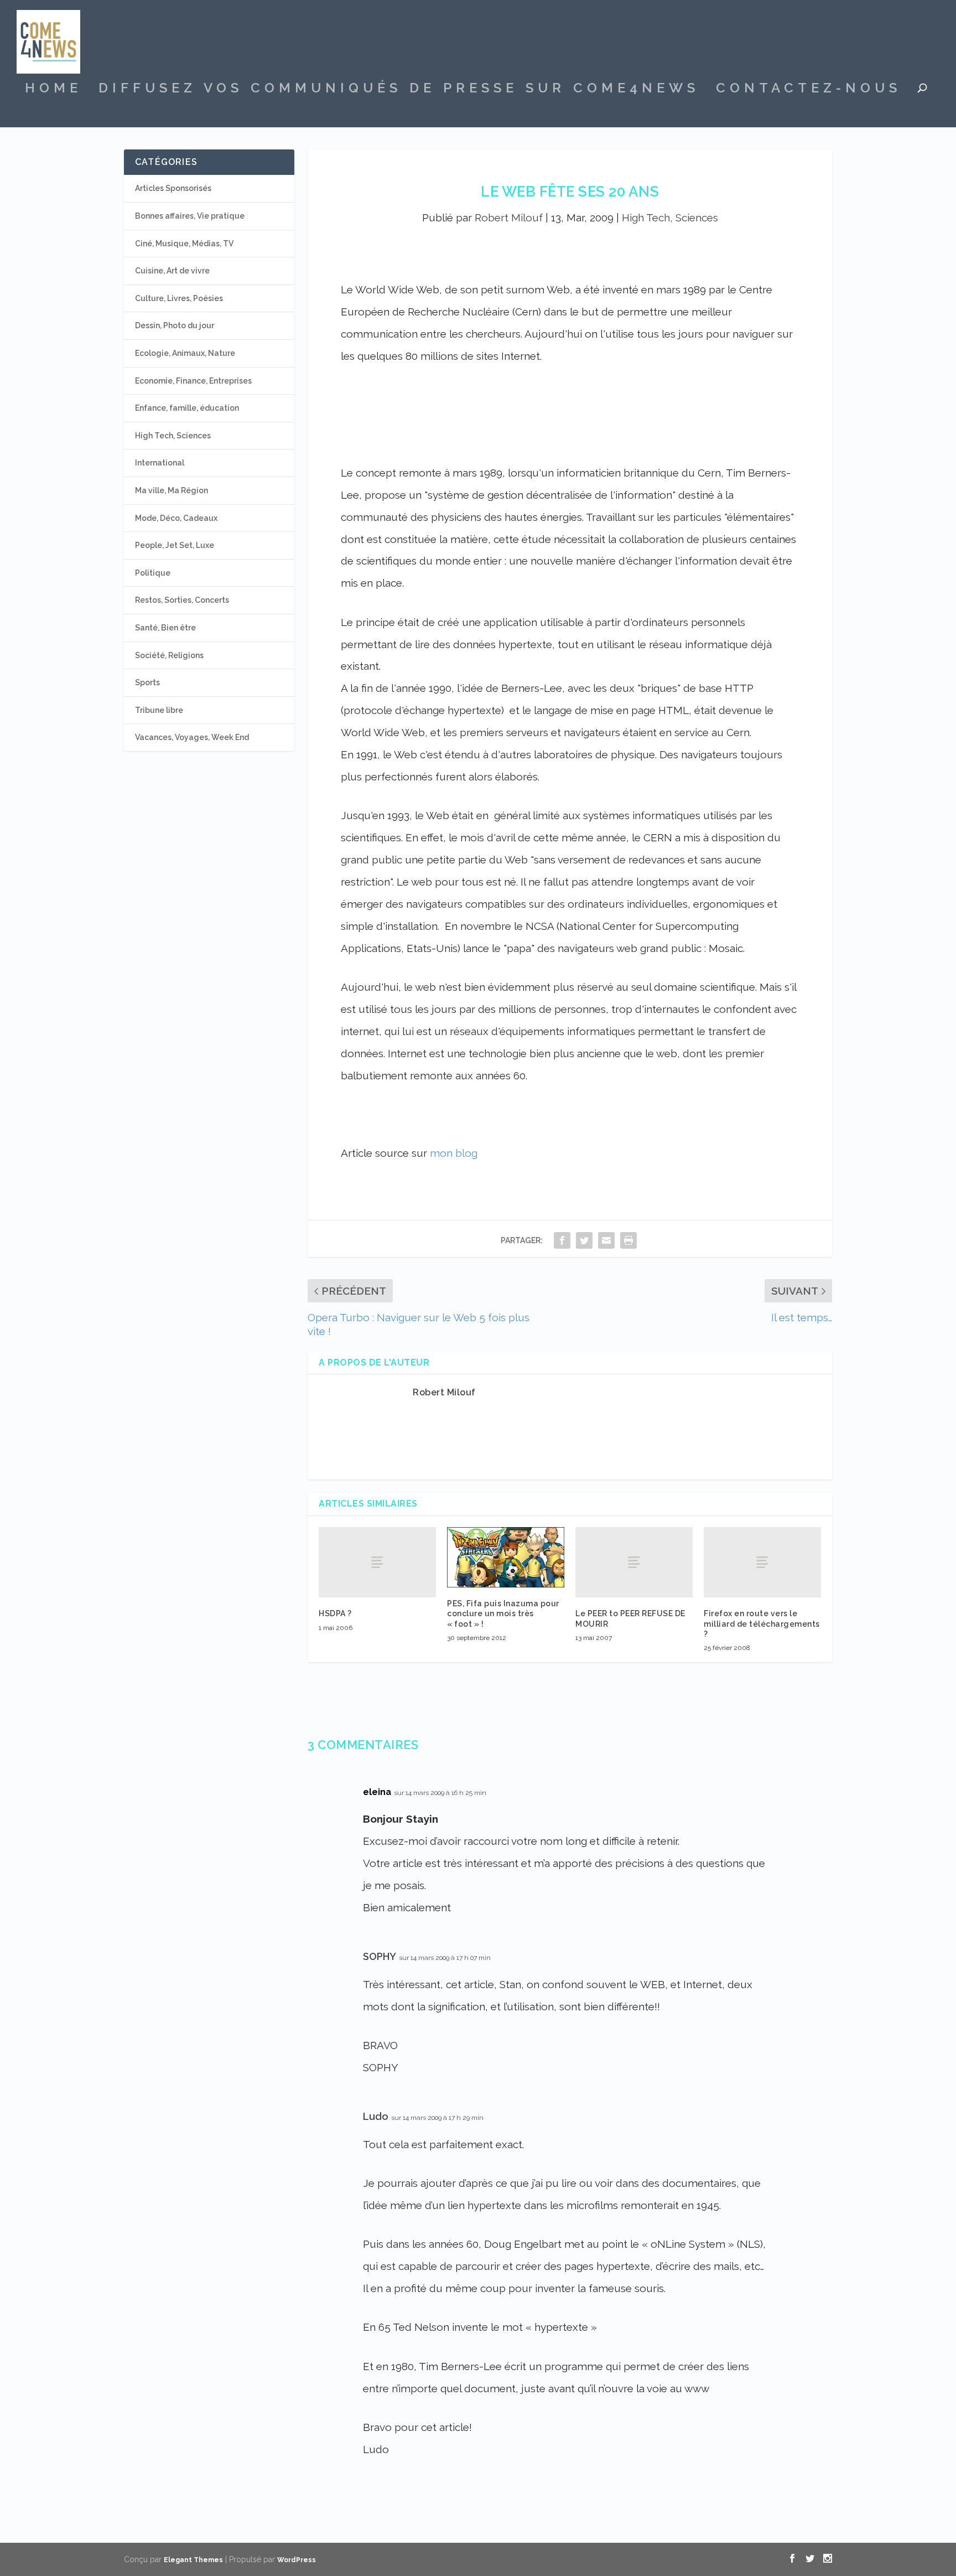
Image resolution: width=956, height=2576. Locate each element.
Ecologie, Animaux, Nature (185, 353)
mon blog (454, 1153)
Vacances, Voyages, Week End (192, 737)
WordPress (297, 2560)
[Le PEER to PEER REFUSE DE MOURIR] (634, 1562)
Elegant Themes (193, 2560)
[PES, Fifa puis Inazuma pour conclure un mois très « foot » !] (506, 1557)
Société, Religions (169, 655)
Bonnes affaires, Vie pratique (190, 216)
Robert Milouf (509, 218)
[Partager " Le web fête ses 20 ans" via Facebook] (562, 1240)
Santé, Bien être (165, 628)
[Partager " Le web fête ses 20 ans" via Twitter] (584, 1240)
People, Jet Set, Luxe (175, 545)
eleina (377, 1792)
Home (53, 90)
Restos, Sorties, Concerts (182, 600)
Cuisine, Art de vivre (172, 271)
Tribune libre (159, 710)
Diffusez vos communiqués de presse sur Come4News (399, 90)
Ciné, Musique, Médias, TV (184, 244)
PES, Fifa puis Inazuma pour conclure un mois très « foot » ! (503, 1613)
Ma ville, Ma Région (172, 490)
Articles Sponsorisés (173, 188)
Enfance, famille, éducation (187, 408)
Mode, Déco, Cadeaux (176, 518)
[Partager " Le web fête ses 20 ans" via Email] (606, 1240)
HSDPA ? (335, 1613)
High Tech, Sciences (670, 218)
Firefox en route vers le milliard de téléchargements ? (762, 1623)
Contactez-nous (809, 90)
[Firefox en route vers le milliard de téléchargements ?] (762, 1562)
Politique (153, 573)
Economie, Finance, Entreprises (193, 381)
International (160, 463)
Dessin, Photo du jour (175, 325)
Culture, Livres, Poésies (179, 298)
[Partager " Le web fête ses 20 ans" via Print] (628, 1240)
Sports (147, 682)
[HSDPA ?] (377, 1562)
